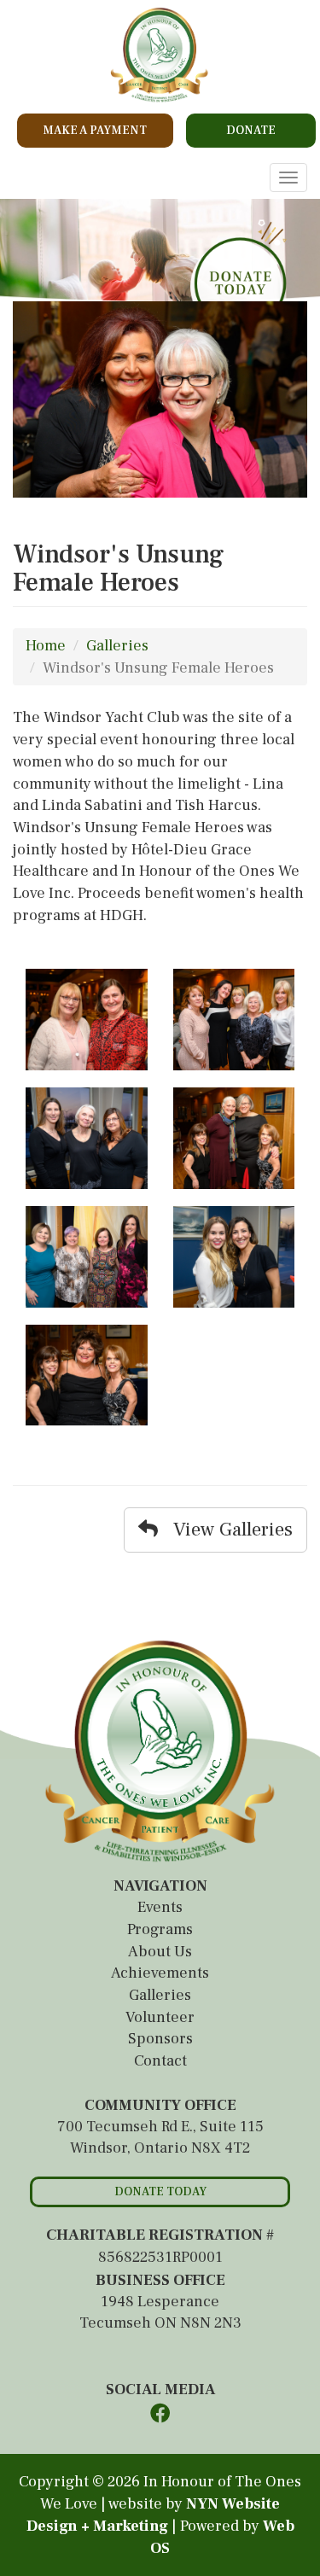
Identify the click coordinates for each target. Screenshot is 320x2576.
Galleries (117, 646)
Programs (160, 1929)
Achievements (160, 1973)
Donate (251, 131)
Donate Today (160, 2192)
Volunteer (160, 2017)
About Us (160, 1952)
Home (46, 646)
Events (160, 1907)
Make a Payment (95, 131)
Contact (160, 2061)
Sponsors (160, 2039)
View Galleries (225, 1530)
